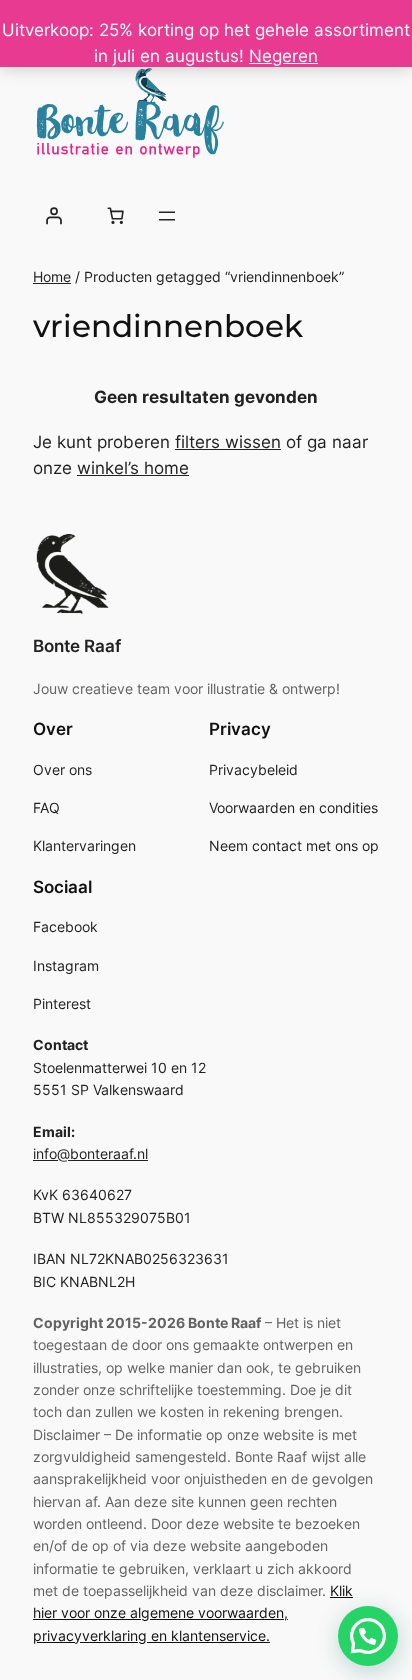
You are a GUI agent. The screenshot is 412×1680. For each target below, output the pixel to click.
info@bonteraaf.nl (90, 1153)
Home (52, 276)
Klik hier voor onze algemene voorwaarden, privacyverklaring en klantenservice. (193, 1613)
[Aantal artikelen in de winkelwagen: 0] (115, 216)
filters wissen (228, 442)
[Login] (54, 216)
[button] (368, 1636)
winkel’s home (133, 468)
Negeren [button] (283, 56)
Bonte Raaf (77, 646)
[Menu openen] (167, 216)
